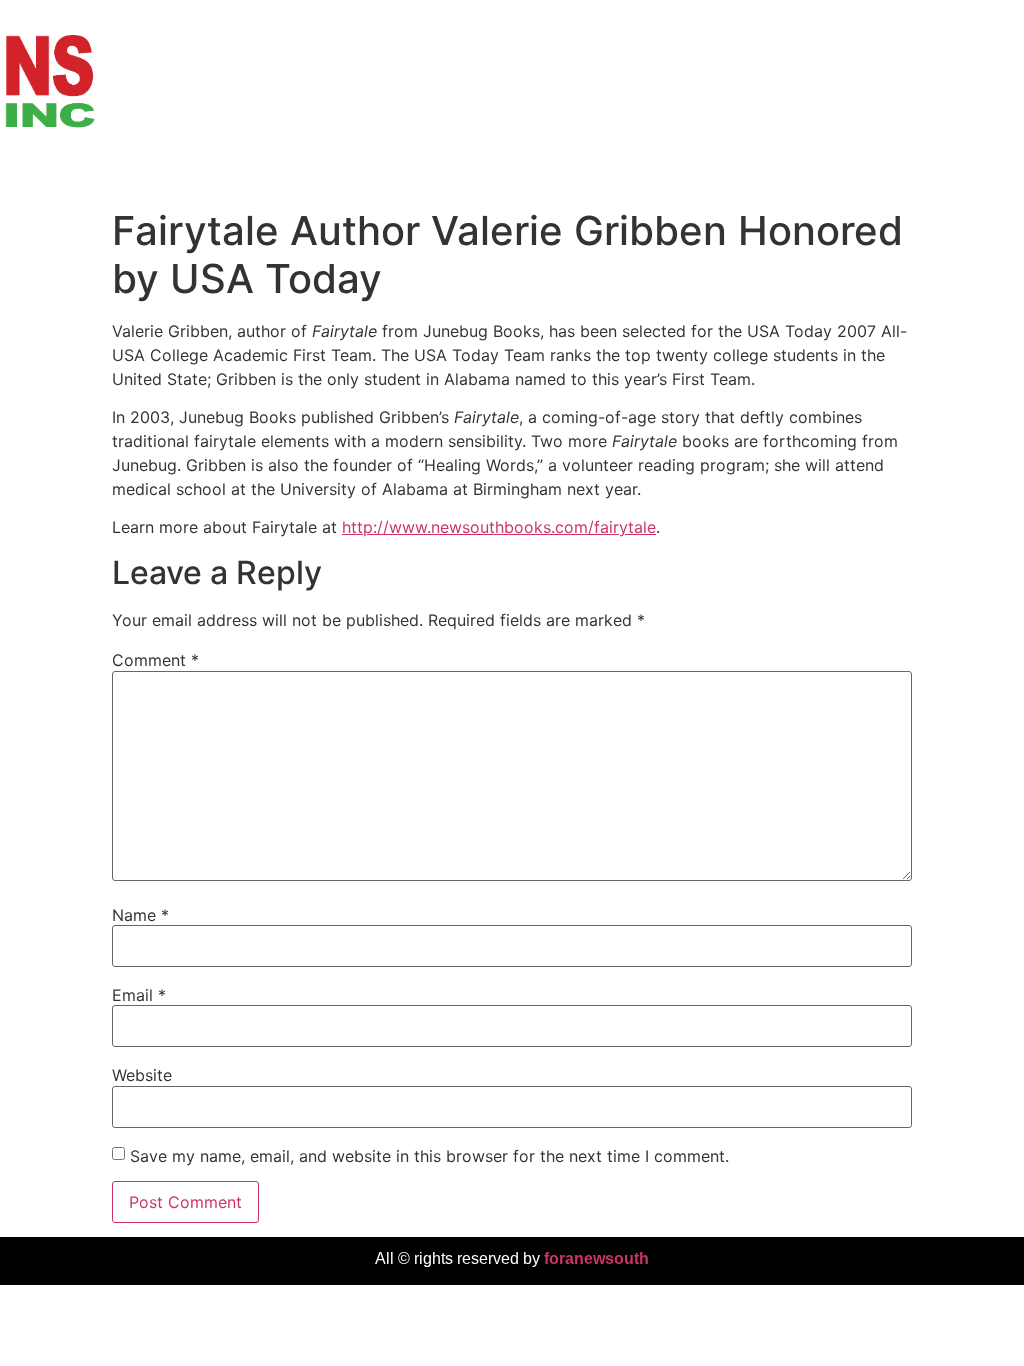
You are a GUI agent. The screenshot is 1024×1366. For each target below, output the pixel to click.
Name (140, 915)
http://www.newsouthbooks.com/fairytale (499, 527)
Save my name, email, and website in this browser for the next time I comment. (429, 1156)
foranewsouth (596, 1258)
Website (142, 1075)
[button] (1008, 179)
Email (139, 995)
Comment (155, 660)
